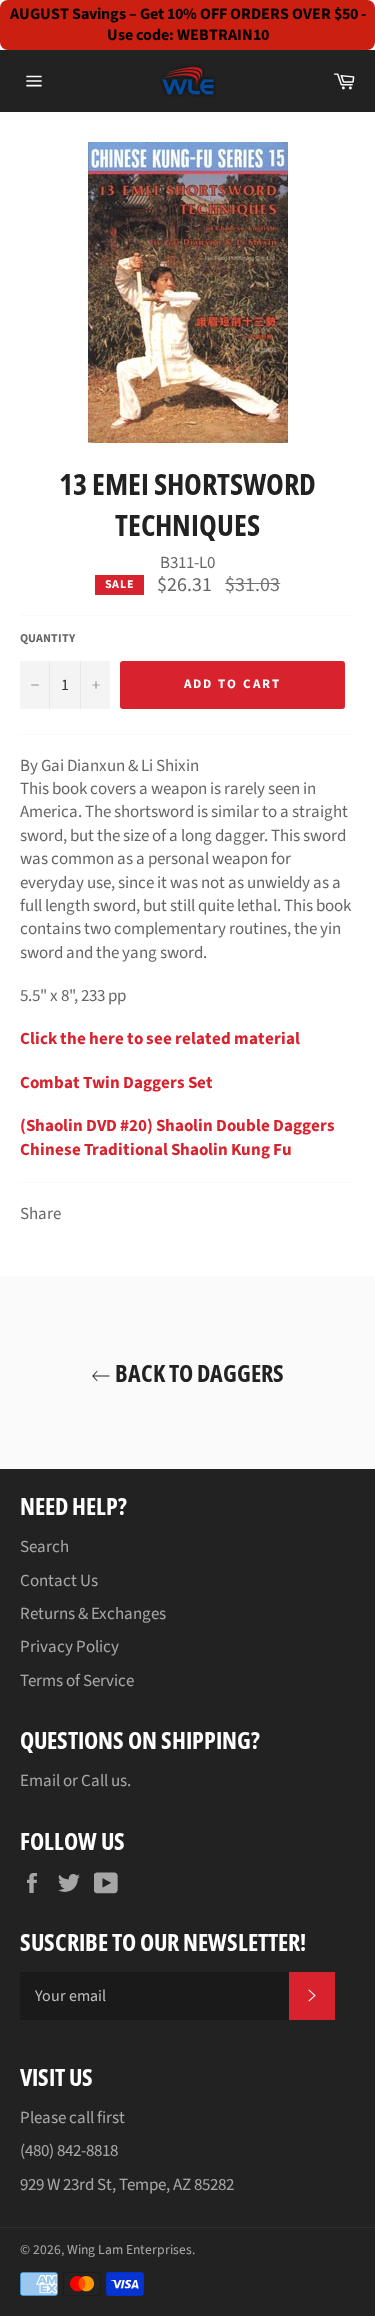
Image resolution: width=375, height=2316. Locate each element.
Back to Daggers (197, 1372)
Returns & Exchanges (93, 1614)
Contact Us (59, 1581)
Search (44, 1547)
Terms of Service (77, 1681)
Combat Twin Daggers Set (116, 1083)
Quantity (47, 639)
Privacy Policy (69, 1647)
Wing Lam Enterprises (129, 2249)
